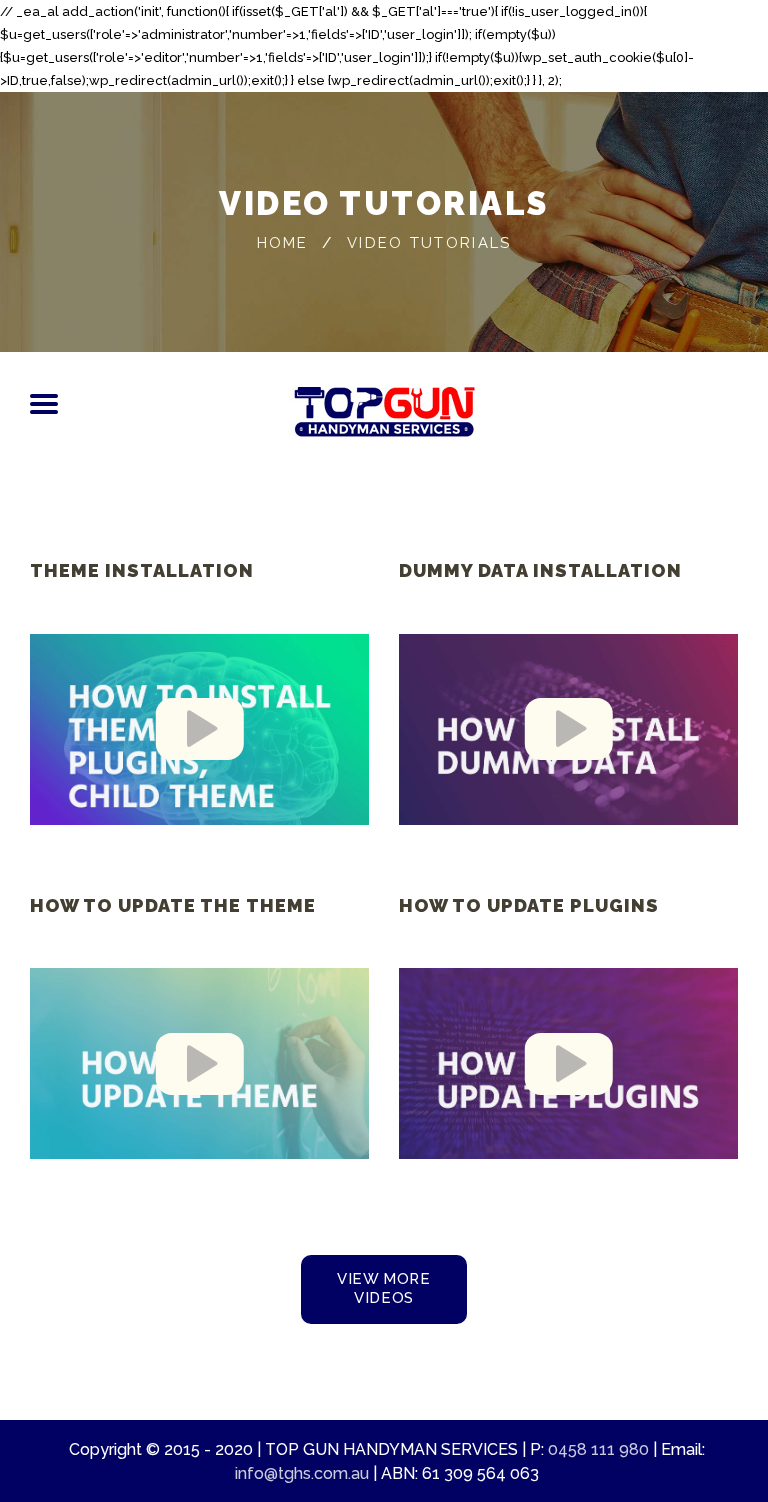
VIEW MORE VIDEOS (383, 1288)
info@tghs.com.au (302, 1473)
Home (283, 242)
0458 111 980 (598, 1449)
